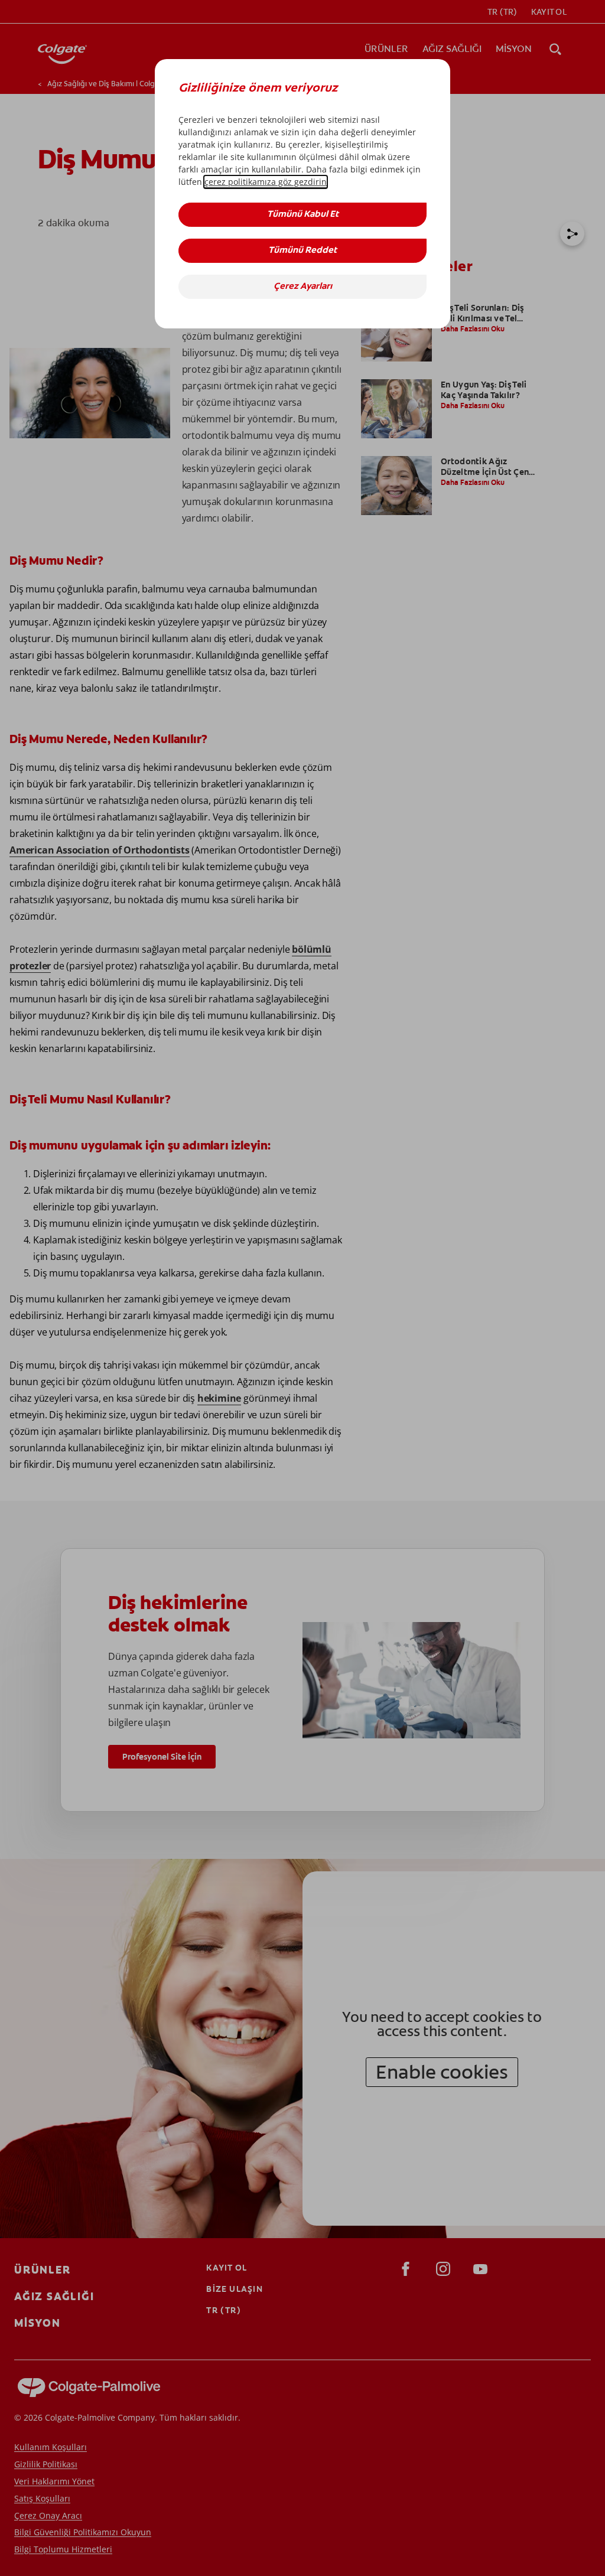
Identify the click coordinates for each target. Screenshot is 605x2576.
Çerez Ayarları (303, 287)
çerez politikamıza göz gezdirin (266, 182)
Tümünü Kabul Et (303, 215)
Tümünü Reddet (302, 251)
